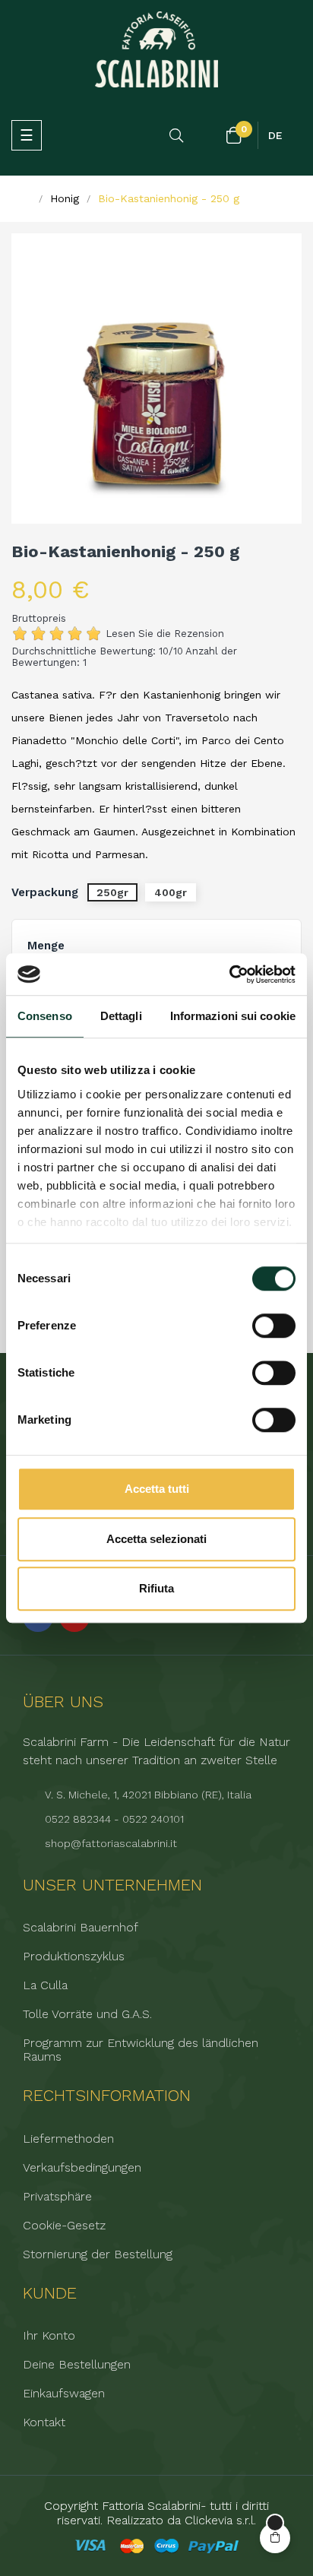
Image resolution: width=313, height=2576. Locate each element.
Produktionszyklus (74, 1957)
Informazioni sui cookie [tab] (233, 1016)
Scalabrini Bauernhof (81, 1928)
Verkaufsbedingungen (82, 2168)
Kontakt (44, 2422)
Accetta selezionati (156, 1539)
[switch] (274, 1326)
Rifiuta (156, 1588)
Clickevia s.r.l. (220, 2520)
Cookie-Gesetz (64, 2226)
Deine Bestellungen (77, 2365)
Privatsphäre (57, 2197)
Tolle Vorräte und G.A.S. (87, 2014)
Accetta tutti (157, 1489)
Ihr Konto (49, 2336)
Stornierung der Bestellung (98, 2254)
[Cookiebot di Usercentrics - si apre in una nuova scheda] (229, 974)
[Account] (206, 136)
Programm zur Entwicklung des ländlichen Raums (141, 2050)
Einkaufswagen (64, 2394)
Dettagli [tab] (121, 1016)
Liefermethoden (68, 2139)
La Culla (45, 1985)
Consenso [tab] (45, 1016)
